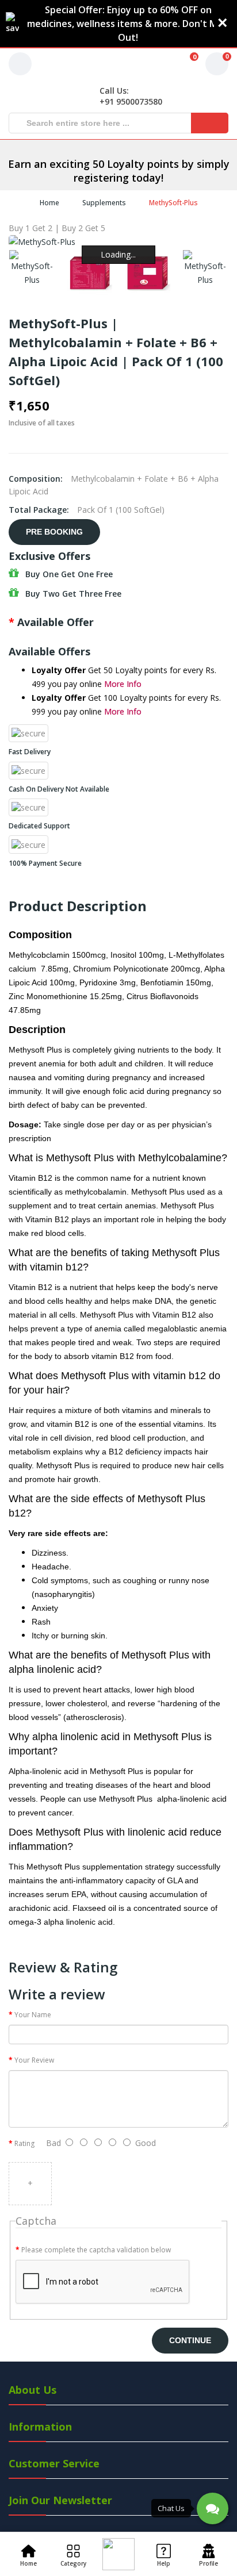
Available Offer (56, 622)
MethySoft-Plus (173, 203)
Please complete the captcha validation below (96, 2250)
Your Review (34, 2060)
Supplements (104, 203)
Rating (24, 2143)
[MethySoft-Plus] (32, 268)
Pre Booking (54, 532)
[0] (179, 64)
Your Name (33, 2015)
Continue (190, 2340)
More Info (123, 684)
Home (49, 203)
